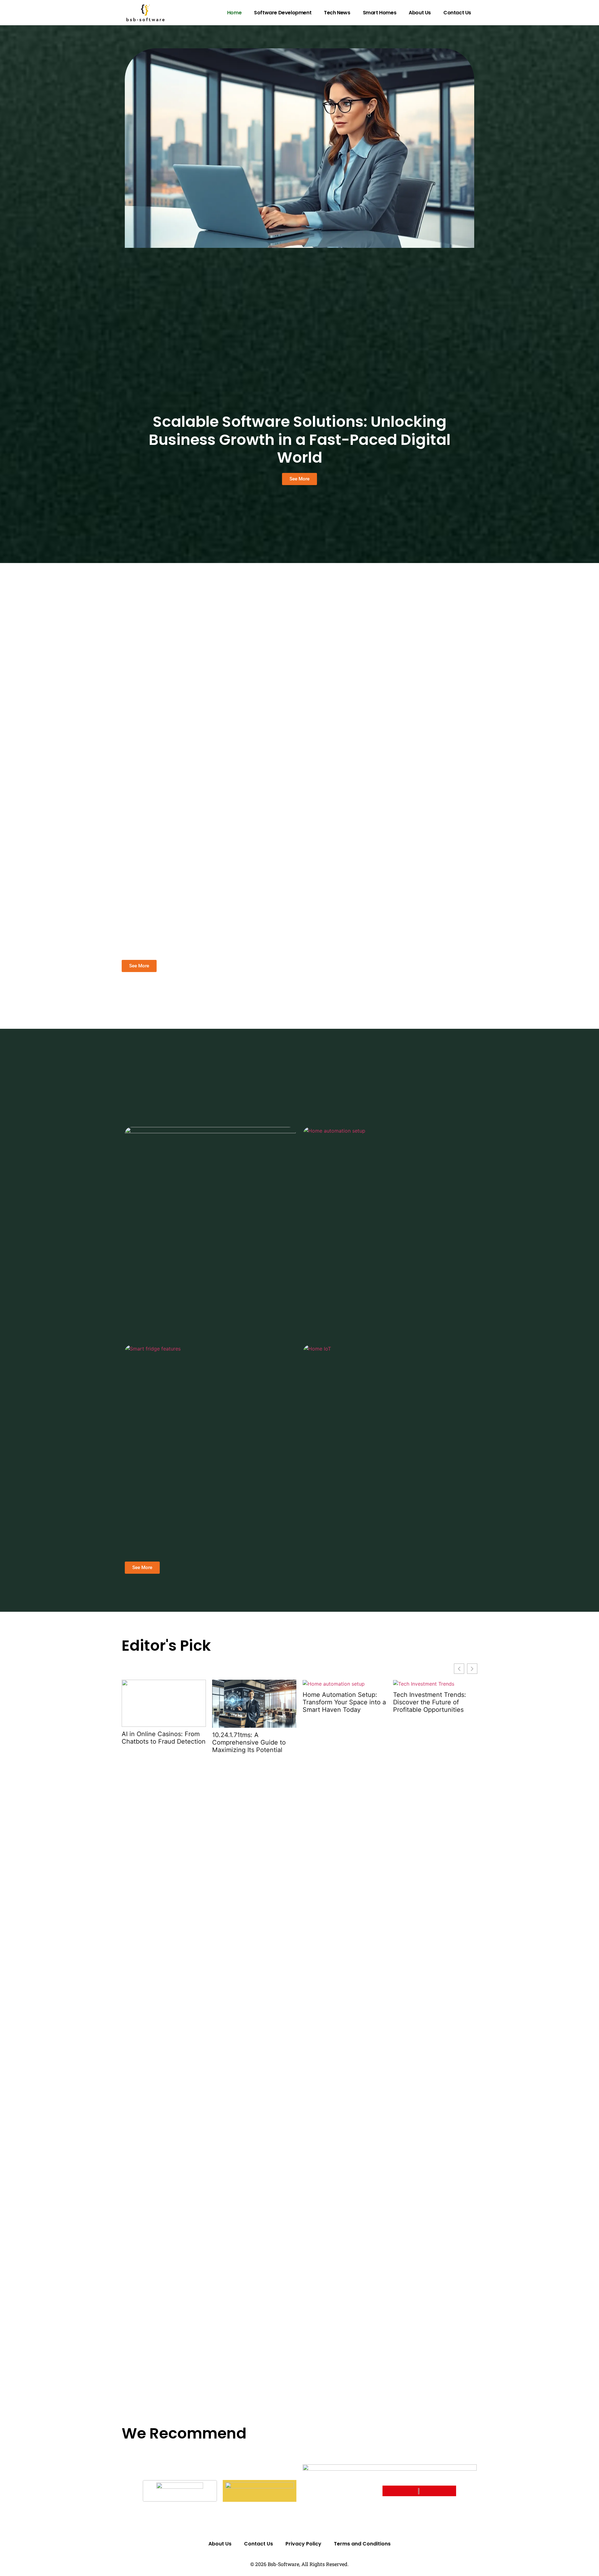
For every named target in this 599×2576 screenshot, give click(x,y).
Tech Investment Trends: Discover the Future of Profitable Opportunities (430, 1702)
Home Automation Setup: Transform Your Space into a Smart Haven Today (344, 1702)
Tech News (337, 13)
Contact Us (457, 13)
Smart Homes (380, 13)
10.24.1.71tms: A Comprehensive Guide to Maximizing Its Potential (249, 1742)
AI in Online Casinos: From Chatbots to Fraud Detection (164, 1738)
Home (234, 13)
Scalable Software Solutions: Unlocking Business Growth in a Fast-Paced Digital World (300, 440)
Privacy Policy (303, 2544)
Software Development (283, 13)
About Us (420, 13)
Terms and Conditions (362, 2544)
